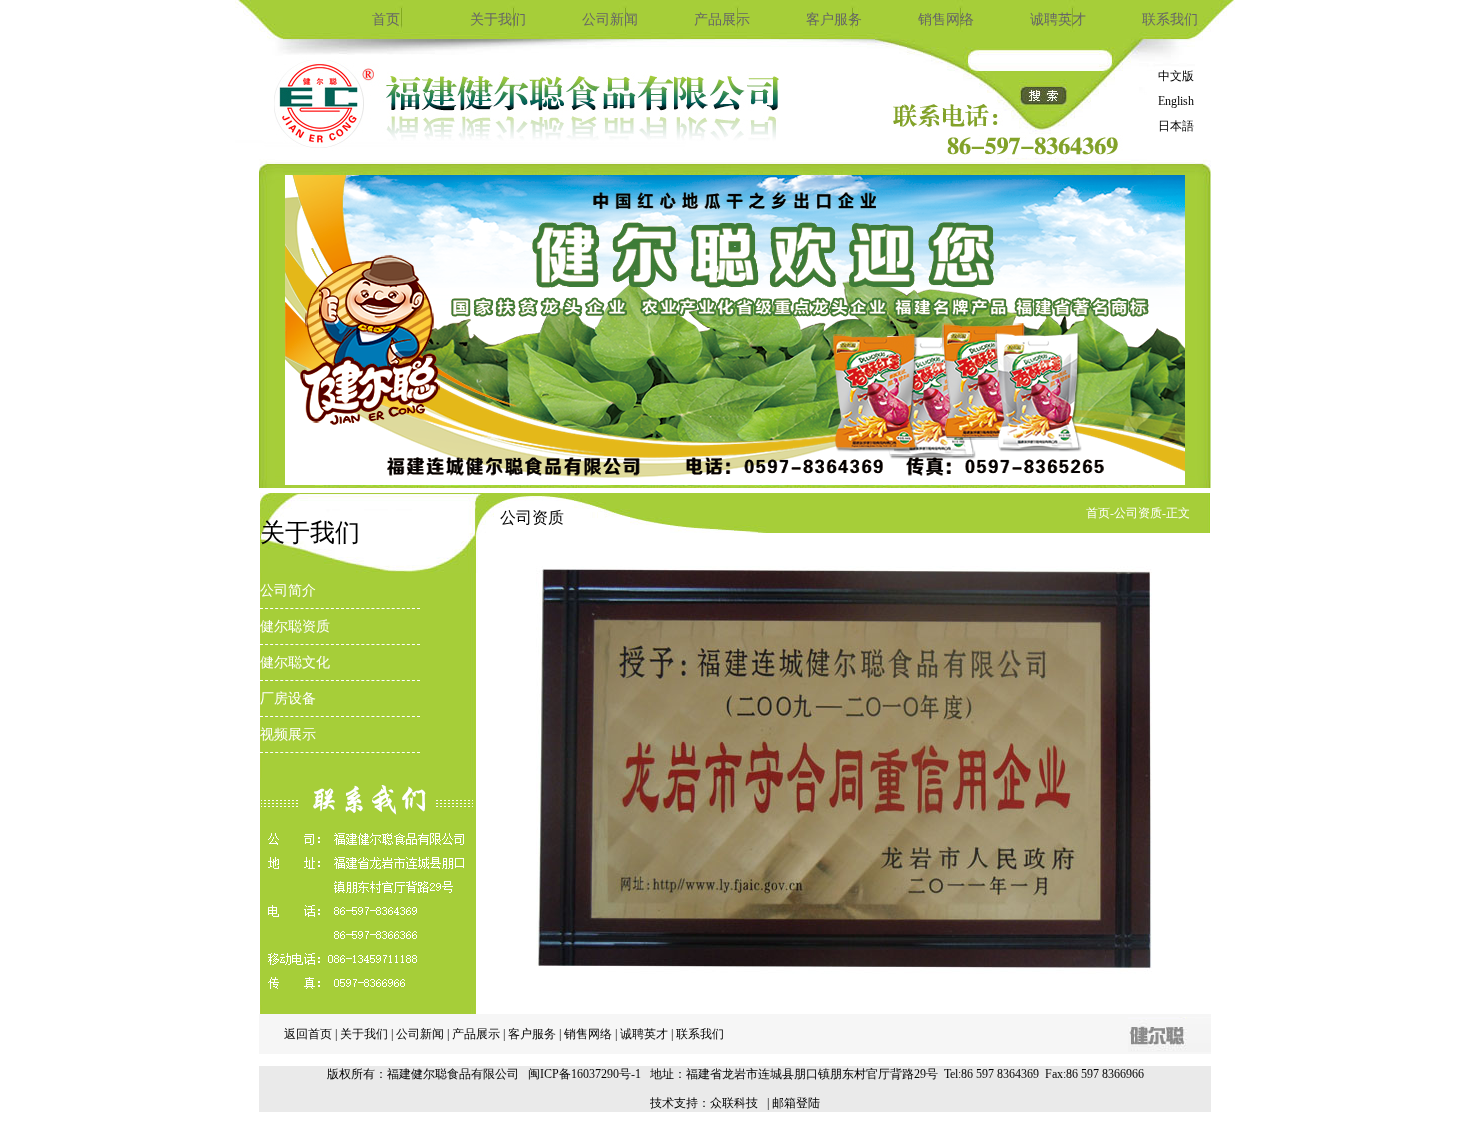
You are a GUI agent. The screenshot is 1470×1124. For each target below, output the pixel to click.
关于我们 (498, 19)
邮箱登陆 (796, 1103)
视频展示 (288, 734)
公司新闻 (610, 19)
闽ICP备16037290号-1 (584, 1074)
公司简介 (288, 590)
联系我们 (1170, 19)
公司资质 (1138, 513)
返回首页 (308, 1034)
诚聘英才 (1058, 19)
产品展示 (722, 19)
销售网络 (946, 19)
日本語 (1176, 126)
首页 (386, 19)
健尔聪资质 (295, 626)
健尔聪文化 (295, 662)
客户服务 (834, 19)
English (1176, 101)
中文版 (1176, 76)
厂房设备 (288, 698)
